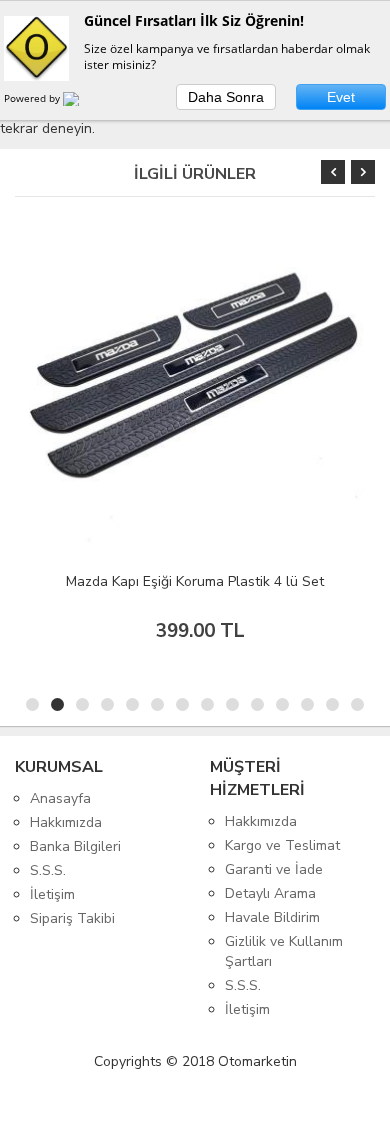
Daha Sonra (226, 97)
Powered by (33, 98)
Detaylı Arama (270, 893)
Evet (341, 97)
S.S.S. (48, 870)
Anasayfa (60, 798)
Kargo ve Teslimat (282, 845)
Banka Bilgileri (75, 846)
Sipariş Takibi (72, 918)
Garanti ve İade (274, 869)
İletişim (52, 894)
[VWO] (83, 102)
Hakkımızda (66, 822)
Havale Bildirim (272, 917)
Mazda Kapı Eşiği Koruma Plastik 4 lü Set (195, 581)
